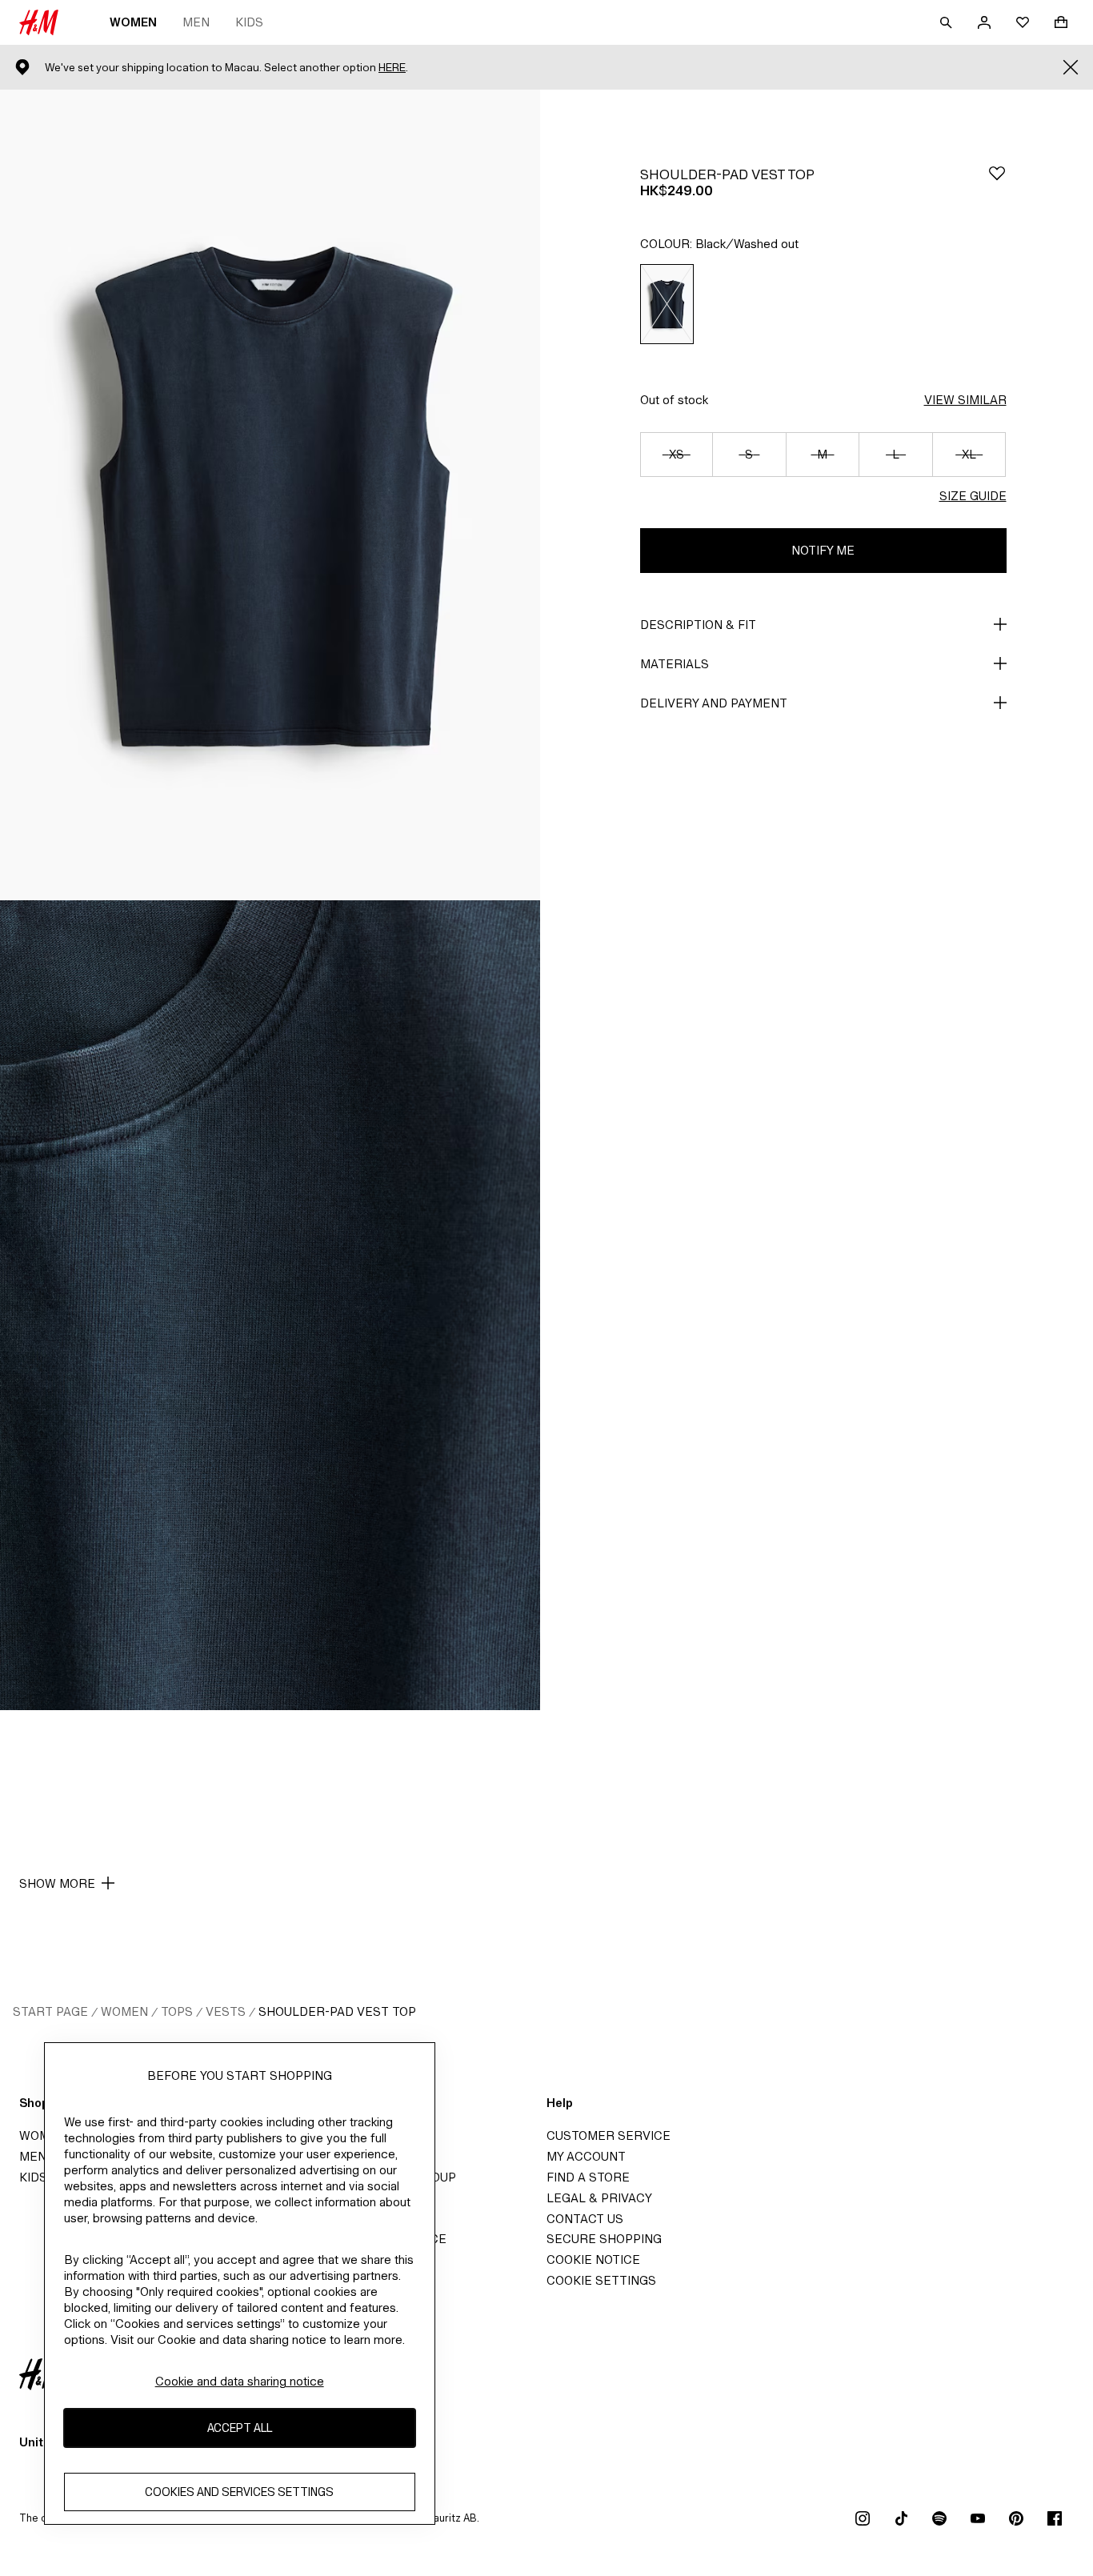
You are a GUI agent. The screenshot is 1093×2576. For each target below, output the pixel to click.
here (392, 68)
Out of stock (674, 400)
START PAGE (50, 2011)
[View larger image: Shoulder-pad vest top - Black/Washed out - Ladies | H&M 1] (270, 495)
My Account (586, 2156)
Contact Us (585, 2219)
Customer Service (609, 2135)
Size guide (973, 496)
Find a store (588, 2177)
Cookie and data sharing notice (240, 2381)
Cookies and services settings (239, 2492)
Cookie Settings (601, 2280)
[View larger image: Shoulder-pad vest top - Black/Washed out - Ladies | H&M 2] (270, 1306)
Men (196, 22)
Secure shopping (604, 2239)
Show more (57, 1883)
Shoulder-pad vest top (337, 2011)
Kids (249, 22)
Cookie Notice (593, 2260)
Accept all (240, 2428)
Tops (177, 2011)
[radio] (667, 304)
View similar (965, 400)
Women (133, 22)
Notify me (823, 550)
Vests (226, 2011)
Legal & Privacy (599, 2198)
